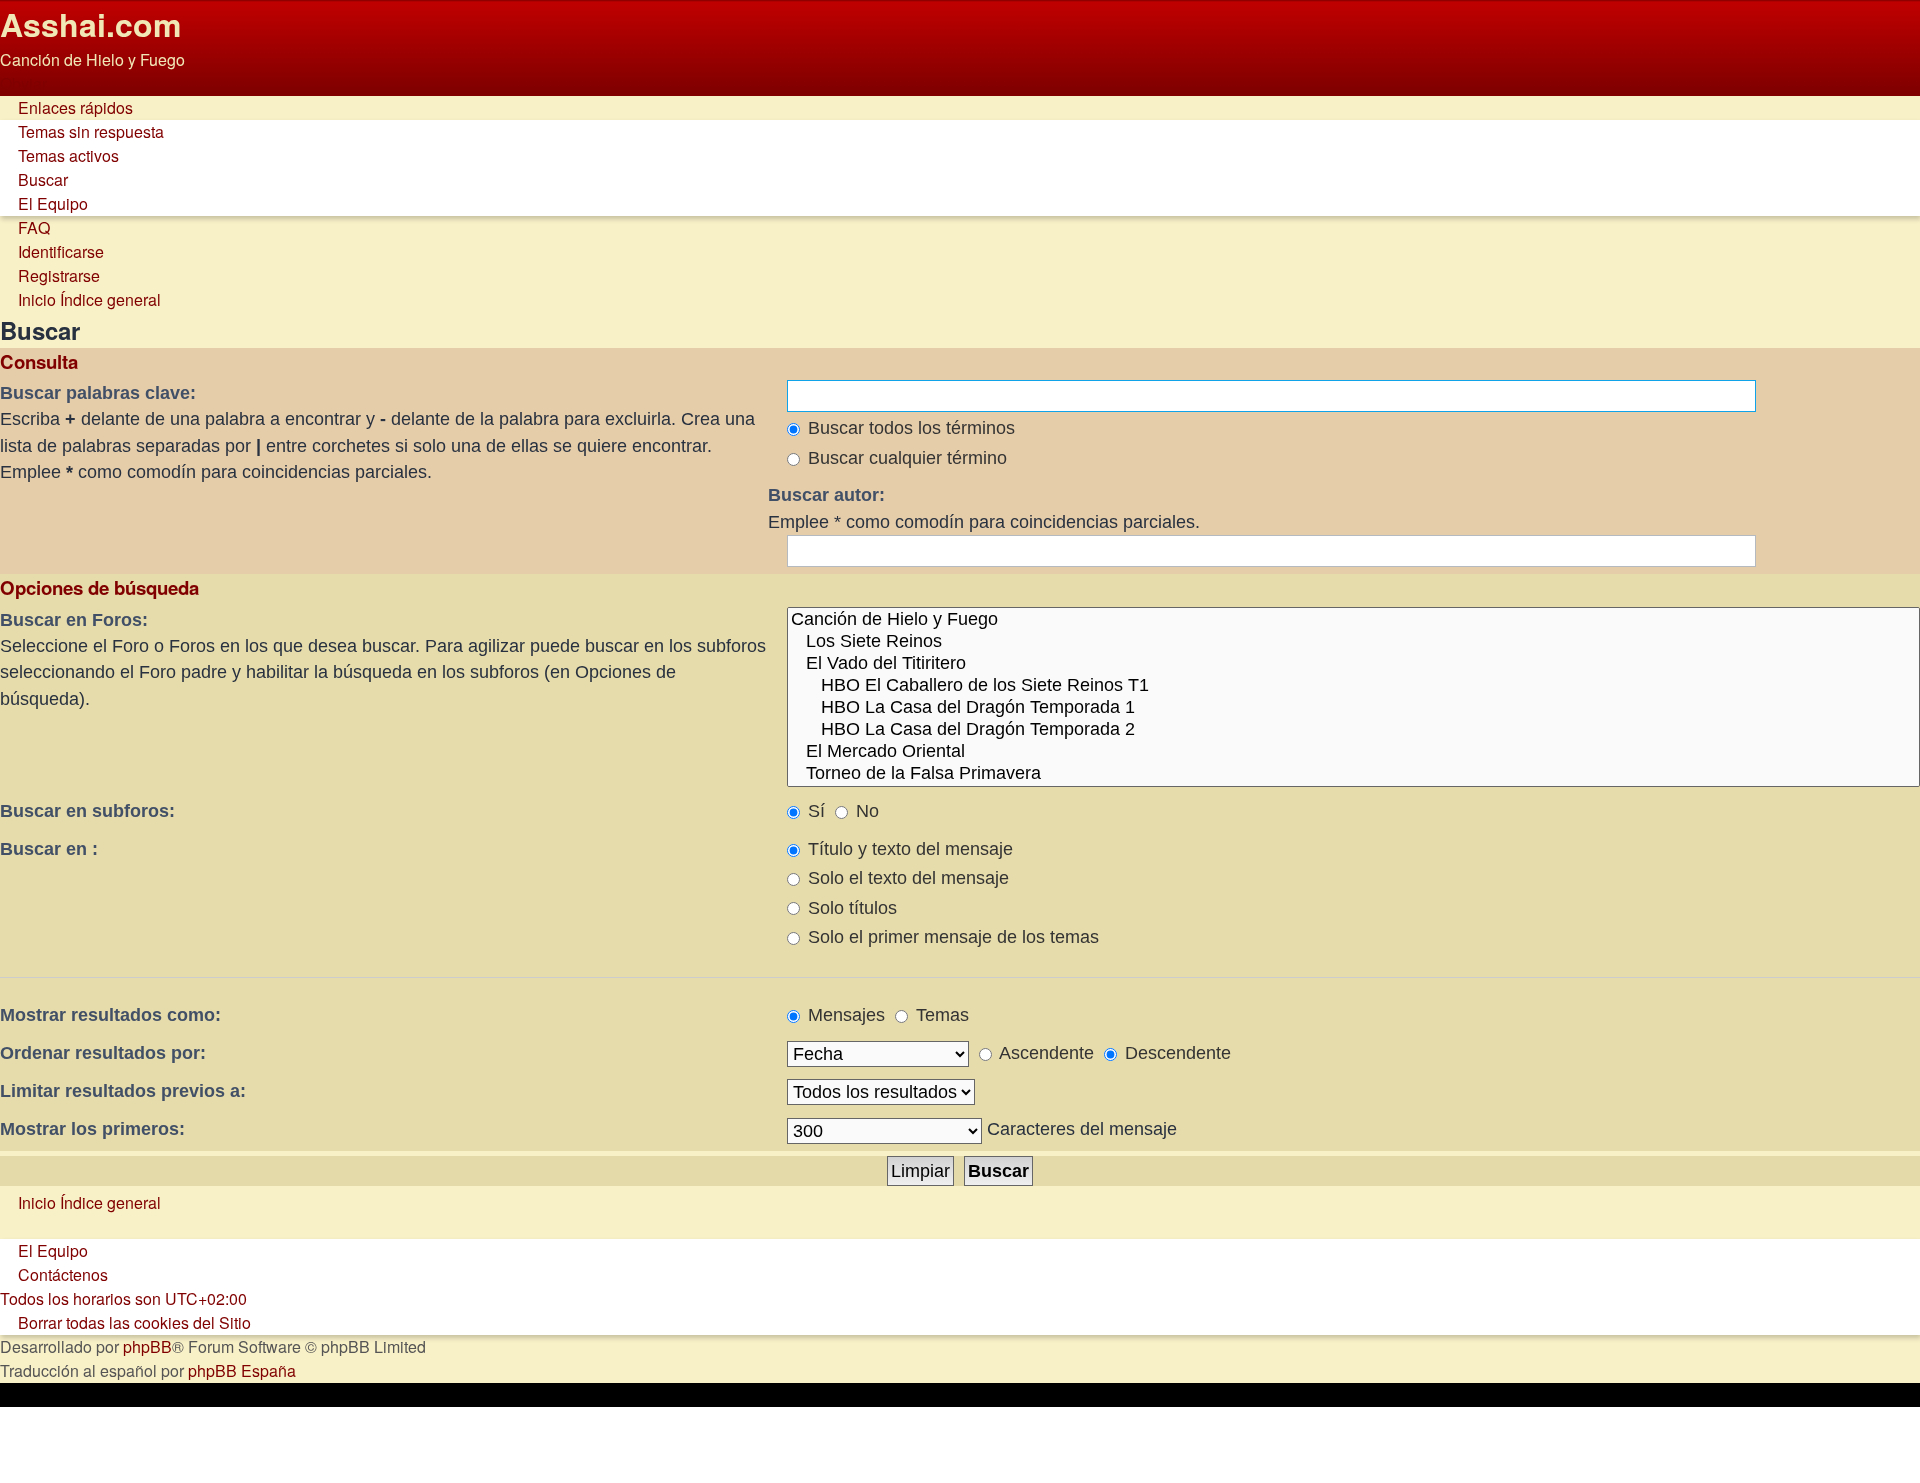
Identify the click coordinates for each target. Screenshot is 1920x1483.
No (865, 811)
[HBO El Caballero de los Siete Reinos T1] (1353, 686)
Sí (814, 811)
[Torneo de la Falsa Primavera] (1353, 774)
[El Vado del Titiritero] (1353, 664)
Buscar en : (49, 849)
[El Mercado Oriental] (1353, 752)
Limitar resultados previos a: (123, 1091)
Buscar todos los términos (909, 428)
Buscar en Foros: (74, 620)
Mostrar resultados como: (110, 1015)
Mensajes (844, 1015)
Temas (940, 1015)
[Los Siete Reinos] (1353, 642)
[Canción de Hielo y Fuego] (1353, 620)
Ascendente (1044, 1053)
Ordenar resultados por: (103, 1053)
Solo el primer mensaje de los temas (951, 937)
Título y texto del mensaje (908, 849)
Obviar (23, 83)
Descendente (1175, 1053)
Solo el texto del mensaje (906, 878)
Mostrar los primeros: (92, 1129)
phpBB (147, 1346)
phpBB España (242, 1370)
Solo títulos (850, 908)
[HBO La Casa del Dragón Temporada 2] (1353, 730)
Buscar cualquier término (905, 458)
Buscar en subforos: (87, 811)
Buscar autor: (826, 495)
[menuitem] (82, 131)
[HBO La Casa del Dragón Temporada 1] (1353, 708)
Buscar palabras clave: (98, 393)
